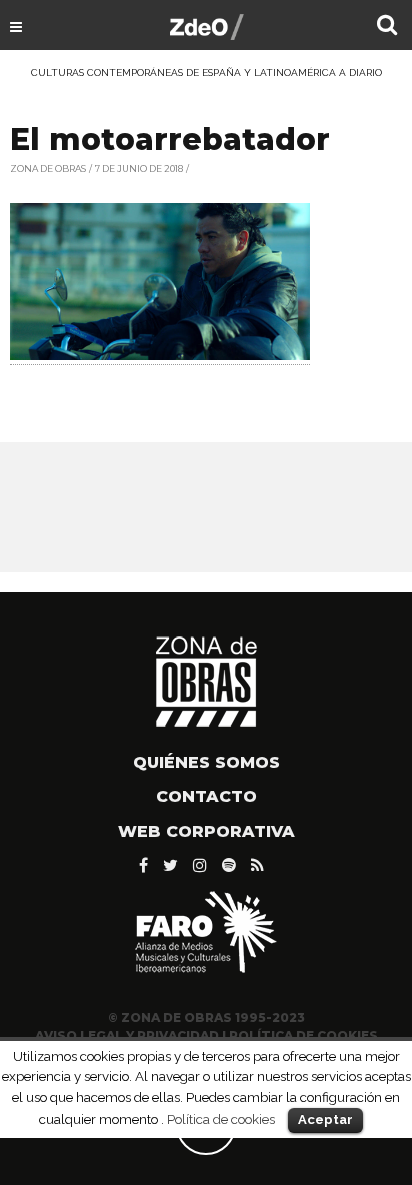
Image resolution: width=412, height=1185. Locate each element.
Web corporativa (206, 831)
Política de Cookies (303, 1035)
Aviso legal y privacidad (127, 1035)
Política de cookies (221, 1119)
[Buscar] (387, 27)
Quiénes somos (206, 762)
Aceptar (325, 1119)
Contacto (206, 796)
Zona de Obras (48, 168)
